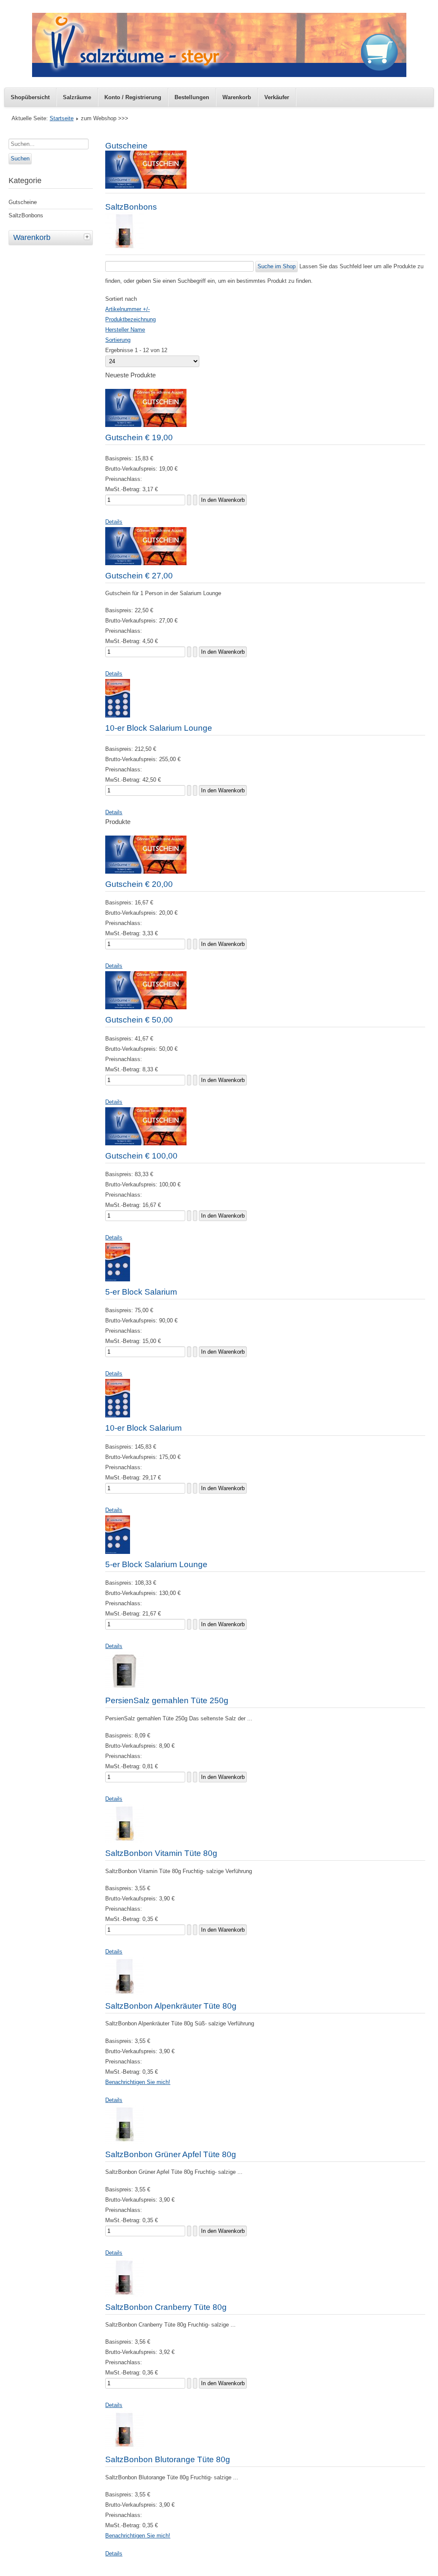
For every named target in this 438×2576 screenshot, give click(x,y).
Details (114, 522)
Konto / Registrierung (133, 97)
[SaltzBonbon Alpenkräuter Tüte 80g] (124, 1994)
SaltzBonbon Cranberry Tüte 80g (166, 2307)
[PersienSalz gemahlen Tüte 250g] (124, 1688)
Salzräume (77, 97)
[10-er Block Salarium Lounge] (118, 716)
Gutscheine (23, 202)
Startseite (62, 118)
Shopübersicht (30, 97)
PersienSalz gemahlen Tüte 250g (167, 1700)
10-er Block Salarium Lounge (159, 728)
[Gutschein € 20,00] (146, 872)
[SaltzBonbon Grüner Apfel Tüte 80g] (124, 2142)
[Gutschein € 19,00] (146, 425)
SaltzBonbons (26, 215)
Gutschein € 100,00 (141, 1156)
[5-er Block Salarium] (118, 1279)
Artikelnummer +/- (127, 309)
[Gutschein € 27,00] (146, 563)
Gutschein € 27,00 (139, 576)
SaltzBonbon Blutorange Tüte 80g (168, 2459)
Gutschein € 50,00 (139, 1020)
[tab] (88, 237)
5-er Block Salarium (141, 1292)
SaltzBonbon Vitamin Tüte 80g (161, 1853)
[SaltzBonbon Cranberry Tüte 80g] (124, 2295)
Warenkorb (237, 97)
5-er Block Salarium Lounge (156, 1564)
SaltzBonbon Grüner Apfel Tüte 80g (171, 2154)
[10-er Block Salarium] (118, 1415)
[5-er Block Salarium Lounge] (118, 1552)
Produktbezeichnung (130, 319)
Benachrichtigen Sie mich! (138, 2082)
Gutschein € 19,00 (139, 437)
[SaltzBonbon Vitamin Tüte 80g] (124, 1841)
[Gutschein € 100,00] (146, 1143)
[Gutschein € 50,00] (146, 1007)
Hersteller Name (125, 330)
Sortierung (118, 340)
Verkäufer (277, 97)
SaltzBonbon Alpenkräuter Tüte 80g (171, 2006)
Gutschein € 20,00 (139, 884)
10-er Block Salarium (144, 1428)
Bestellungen (192, 97)
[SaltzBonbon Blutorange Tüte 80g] (124, 2447)
